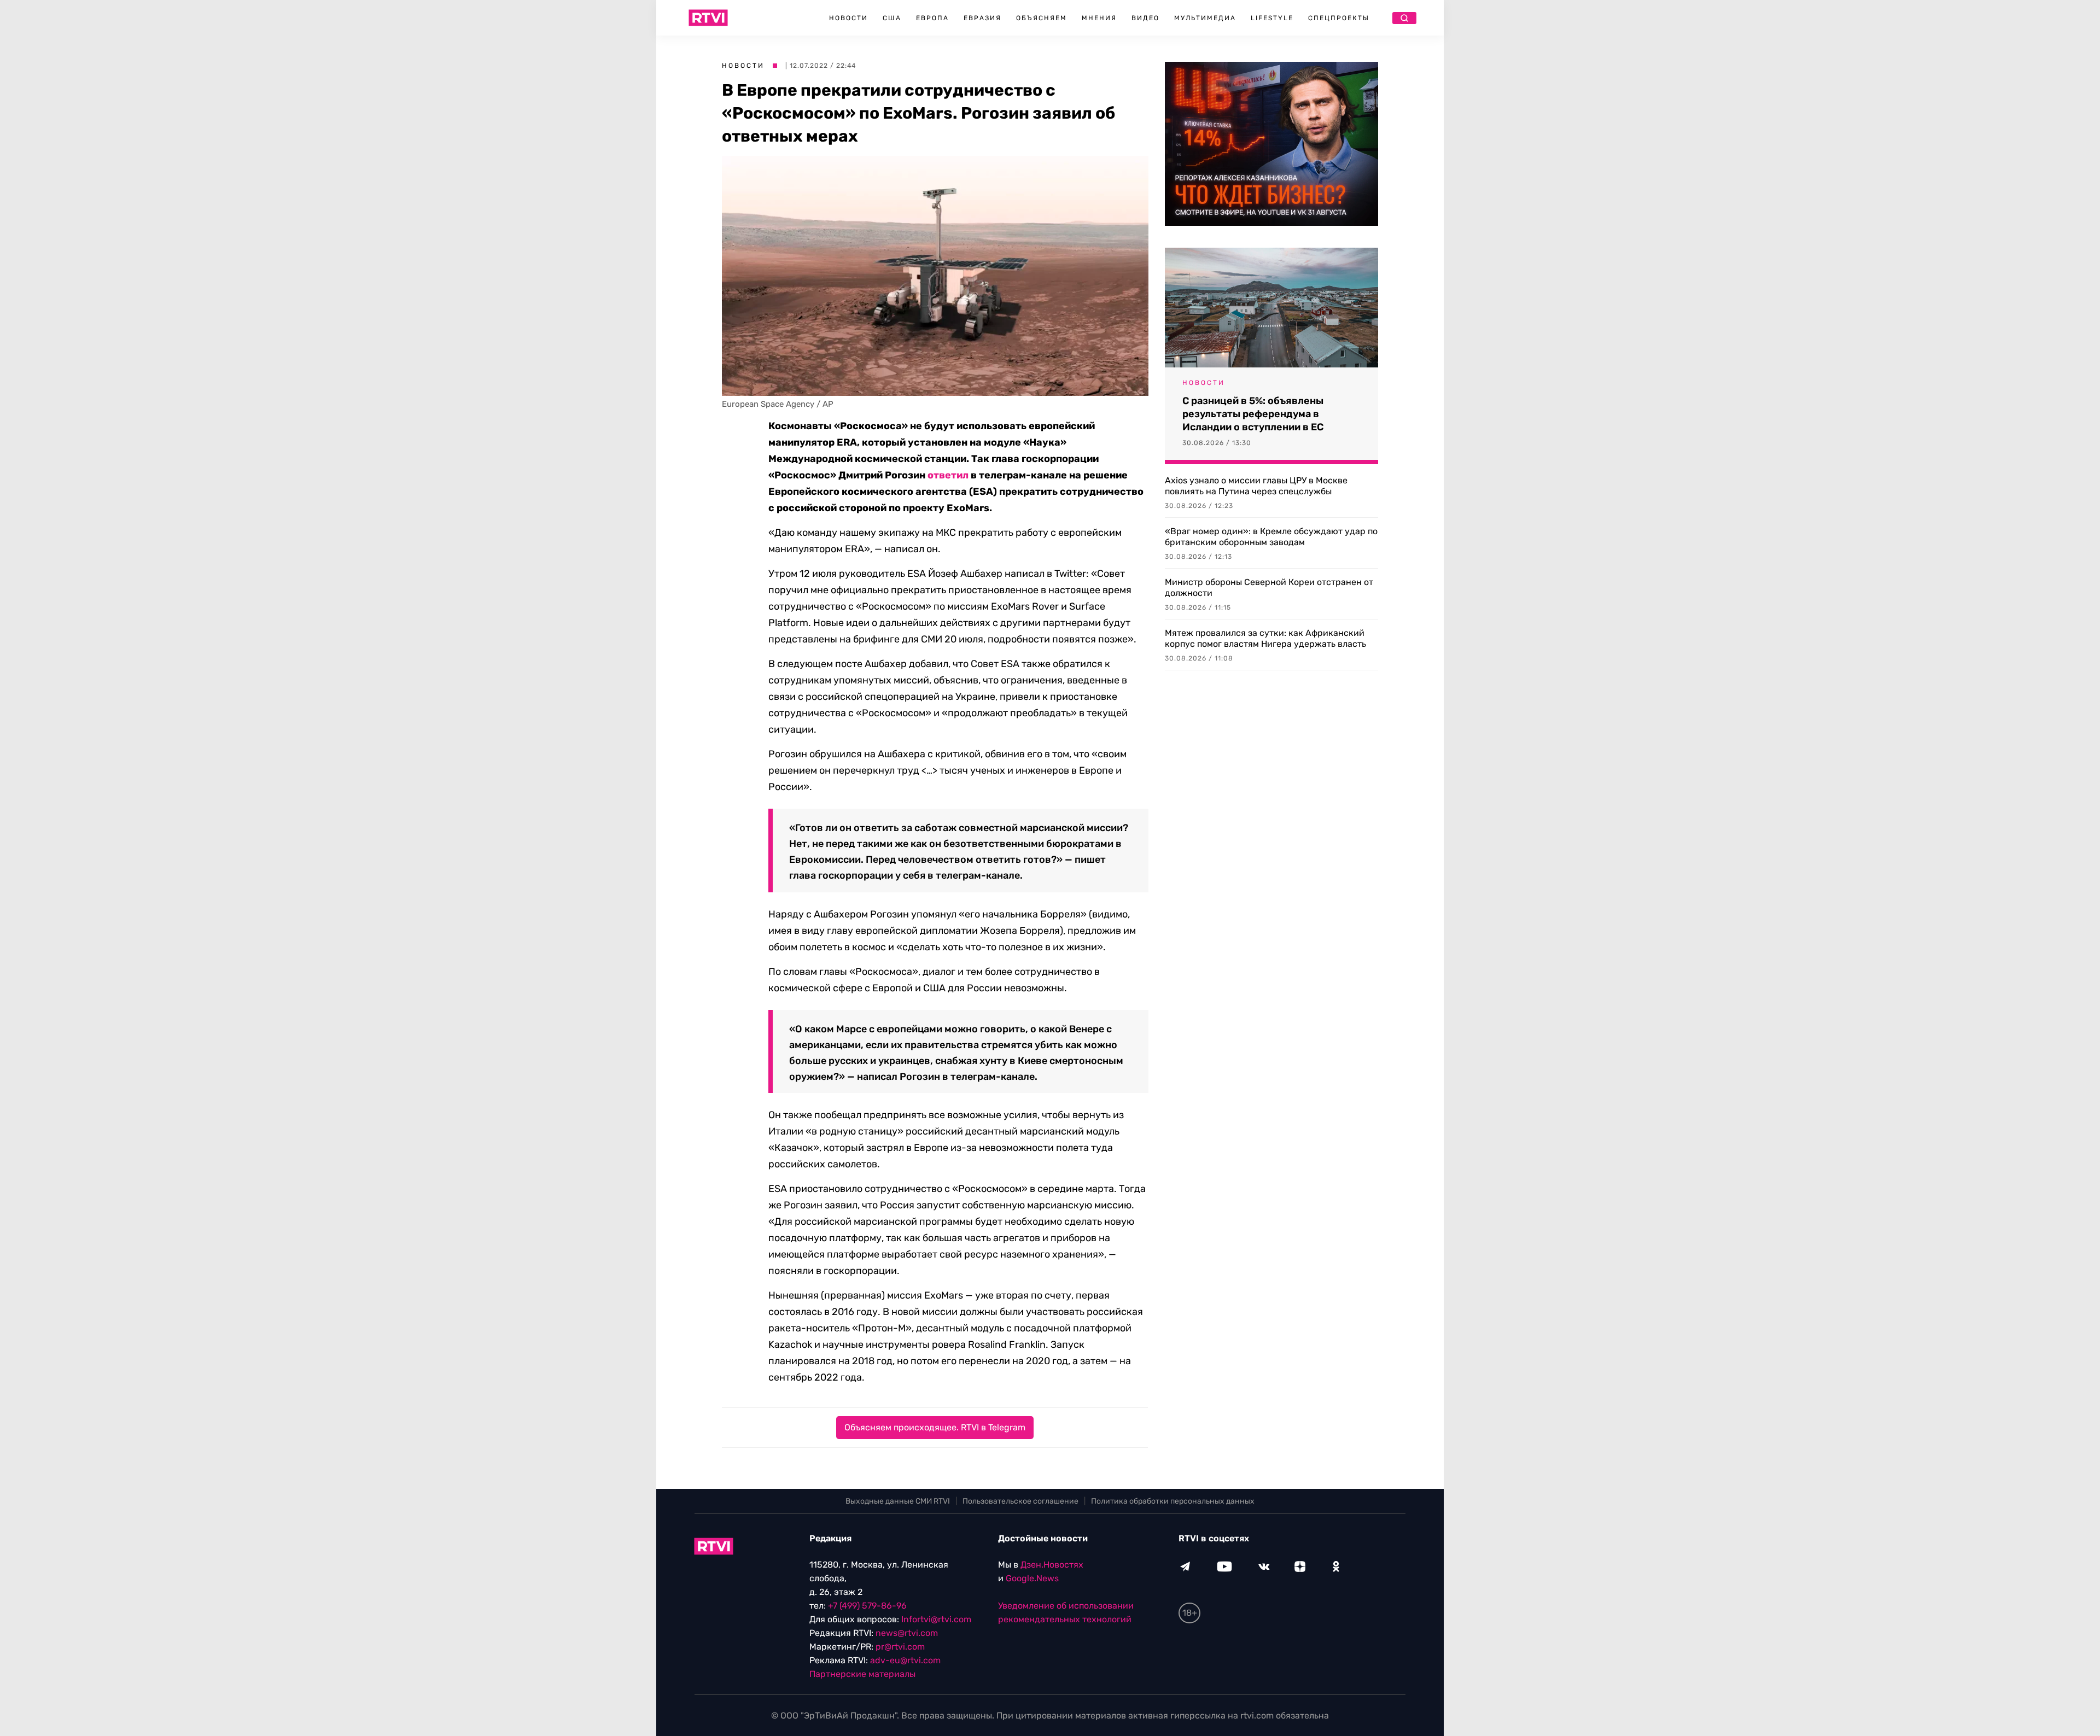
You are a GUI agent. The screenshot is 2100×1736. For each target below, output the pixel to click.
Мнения (1099, 18)
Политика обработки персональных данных (1173, 1501)
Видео (1145, 18)
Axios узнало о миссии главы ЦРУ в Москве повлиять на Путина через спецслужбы (1256, 486)
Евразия (982, 18)
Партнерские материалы (862, 1674)
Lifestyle (1272, 18)
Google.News (1032, 1578)
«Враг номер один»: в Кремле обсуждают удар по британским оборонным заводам (1271, 537)
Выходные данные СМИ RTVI (898, 1501)
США (892, 18)
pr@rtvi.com (900, 1647)
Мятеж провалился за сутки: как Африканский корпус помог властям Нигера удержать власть (1265, 638)
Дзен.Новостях (1052, 1565)
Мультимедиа (1205, 18)
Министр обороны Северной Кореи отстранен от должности (1269, 588)
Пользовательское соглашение (1020, 1501)
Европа (932, 18)
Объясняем (1042, 18)
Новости (848, 18)
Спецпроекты (1339, 18)
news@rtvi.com (907, 1633)
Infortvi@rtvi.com (936, 1619)
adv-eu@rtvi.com (905, 1660)
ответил (948, 475)
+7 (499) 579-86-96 (867, 1606)
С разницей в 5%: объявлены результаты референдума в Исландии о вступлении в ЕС (1253, 414)
